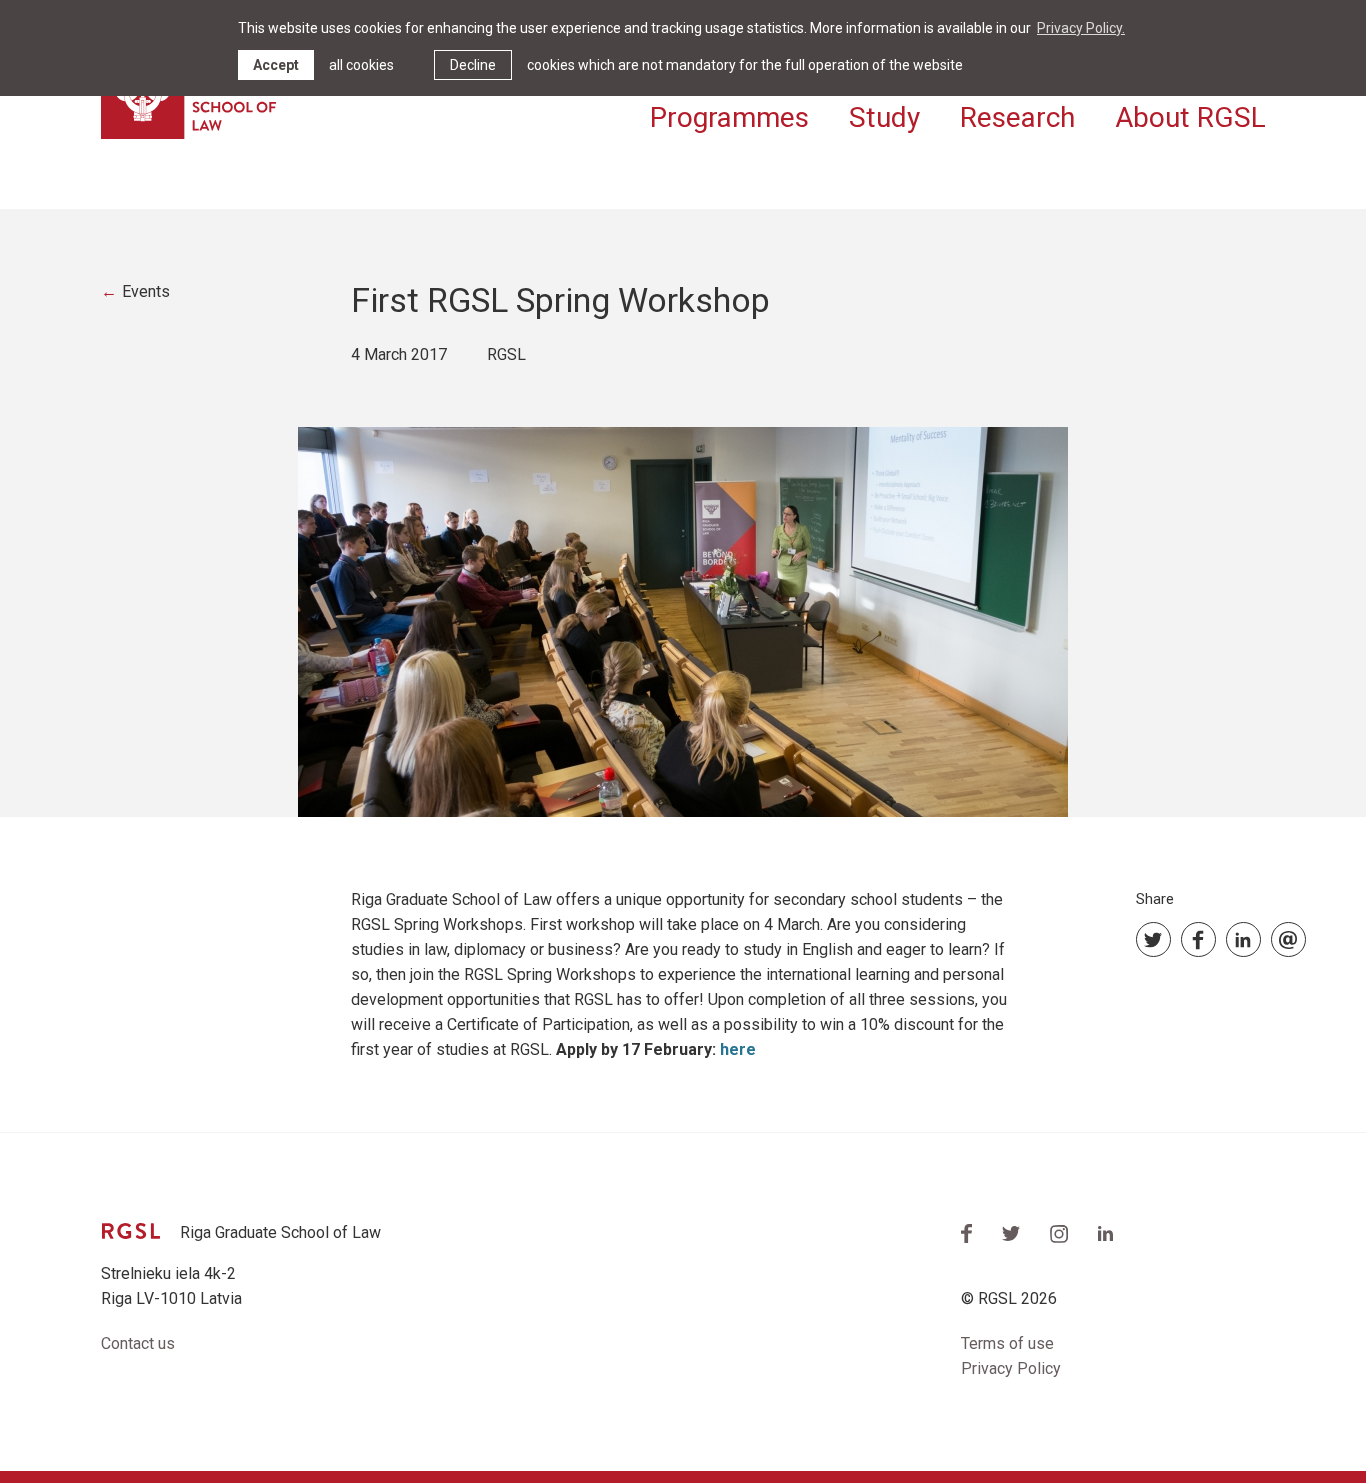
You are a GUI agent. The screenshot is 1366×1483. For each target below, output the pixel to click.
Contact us (138, 1343)
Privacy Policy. (1081, 28)
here (738, 1049)
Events (146, 291)
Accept (276, 65)
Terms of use (1007, 1343)
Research (1017, 117)
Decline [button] (473, 65)
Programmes (729, 117)
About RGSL (1190, 117)
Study (884, 117)
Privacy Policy (1011, 1368)
